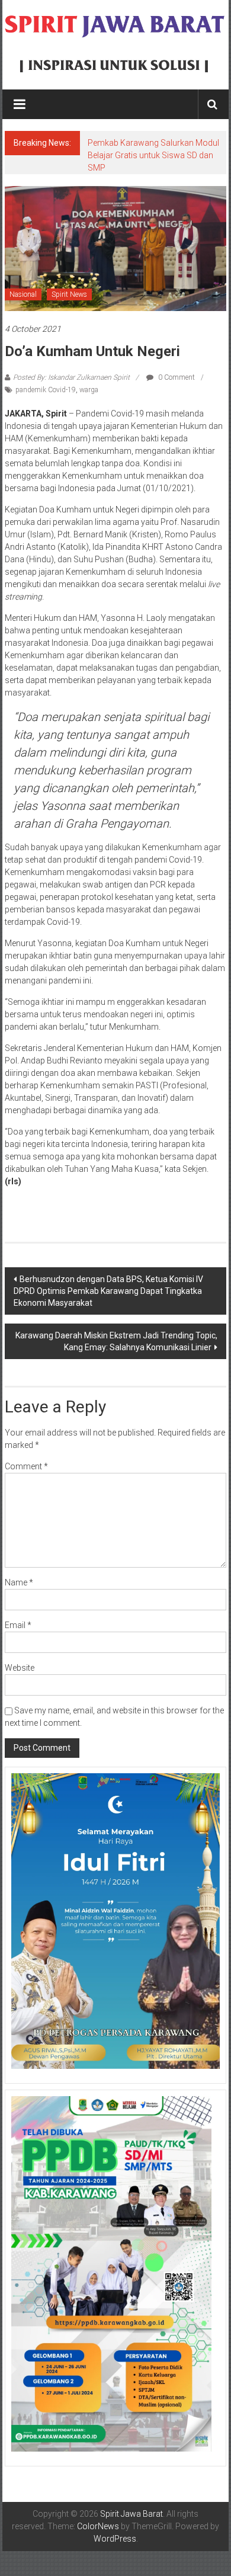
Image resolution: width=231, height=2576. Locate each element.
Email (18, 1625)
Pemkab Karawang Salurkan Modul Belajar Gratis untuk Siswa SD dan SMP (153, 155)
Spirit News (69, 294)
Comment (26, 1466)
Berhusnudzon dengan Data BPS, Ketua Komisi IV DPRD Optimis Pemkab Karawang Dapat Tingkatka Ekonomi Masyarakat (108, 1291)
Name (19, 1582)
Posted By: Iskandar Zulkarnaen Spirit (71, 377)
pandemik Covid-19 (46, 390)
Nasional (23, 294)
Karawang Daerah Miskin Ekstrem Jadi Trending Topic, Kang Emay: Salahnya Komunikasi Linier (116, 1341)
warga (89, 390)
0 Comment (176, 377)
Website (20, 1668)
